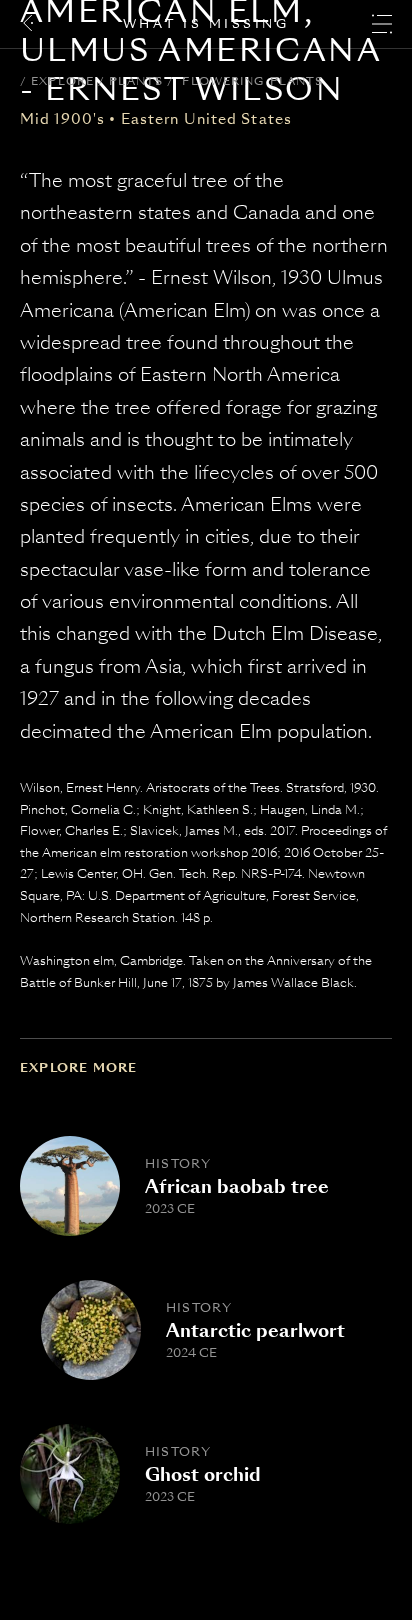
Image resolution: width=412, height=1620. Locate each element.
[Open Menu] (382, 24)
